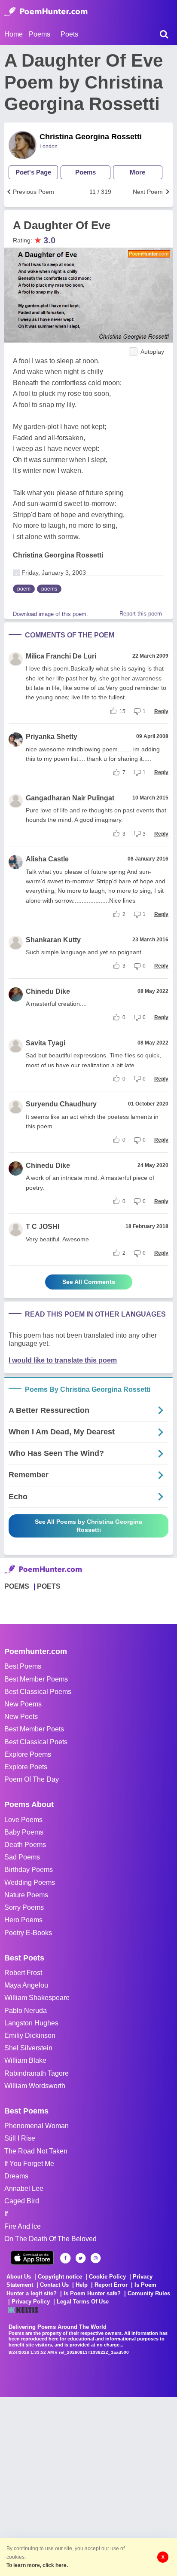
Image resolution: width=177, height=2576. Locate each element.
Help (82, 2285)
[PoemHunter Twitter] (81, 2258)
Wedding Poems (30, 1882)
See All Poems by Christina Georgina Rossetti (88, 1526)
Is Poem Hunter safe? (92, 2293)
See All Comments (89, 1282)
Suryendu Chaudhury (61, 1104)
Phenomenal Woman (37, 2126)
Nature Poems (26, 1895)
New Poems (23, 1704)
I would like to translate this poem (63, 1360)
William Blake (25, 2060)
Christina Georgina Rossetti (91, 137)
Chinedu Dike (48, 991)
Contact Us (54, 2285)
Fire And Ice (23, 2226)
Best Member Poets (34, 1729)
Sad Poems (22, 1857)
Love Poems (23, 1820)
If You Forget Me (29, 2164)
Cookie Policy (107, 2277)
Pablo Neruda (26, 2011)
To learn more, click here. (37, 2565)
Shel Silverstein (28, 2048)
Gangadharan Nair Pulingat (70, 798)
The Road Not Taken (36, 2151)
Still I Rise (20, 2138)
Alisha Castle (47, 859)
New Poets (21, 1717)
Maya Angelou (26, 1985)
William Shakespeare (37, 1998)
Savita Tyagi (46, 1043)
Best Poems (23, 1666)
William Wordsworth (35, 2086)
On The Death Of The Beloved (50, 2239)
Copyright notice (60, 2277)
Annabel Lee (24, 2189)
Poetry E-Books (28, 1933)
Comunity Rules (149, 2293)
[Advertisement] (88, 2486)
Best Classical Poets (36, 1742)
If (6, 2214)
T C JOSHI (43, 1227)
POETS (49, 1586)
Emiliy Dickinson (30, 2035)
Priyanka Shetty (52, 737)
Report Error (111, 2285)
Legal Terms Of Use (83, 2302)
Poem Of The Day (32, 1779)
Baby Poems (24, 1832)
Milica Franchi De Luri (61, 656)
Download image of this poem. (50, 614)
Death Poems (25, 1845)
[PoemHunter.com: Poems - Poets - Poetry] (46, 12)
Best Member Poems (36, 1679)
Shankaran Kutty (53, 940)
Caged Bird (22, 2201)
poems (49, 589)
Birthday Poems (29, 1870)
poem (24, 589)
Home (14, 34)
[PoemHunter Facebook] (66, 2258)
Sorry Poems (24, 1907)
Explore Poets (26, 1767)
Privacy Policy (31, 2302)
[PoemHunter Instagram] (96, 2258)
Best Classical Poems (38, 1692)
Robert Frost (23, 1973)
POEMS (17, 1586)
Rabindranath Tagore (37, 2073)
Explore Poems (28, 1754)
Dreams (16, 2176)
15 (122, 711)
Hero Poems (23, 1920)
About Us (19, 2277)
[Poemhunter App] (32, 2258)
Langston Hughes (31, 2023)
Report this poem (141, 614)
